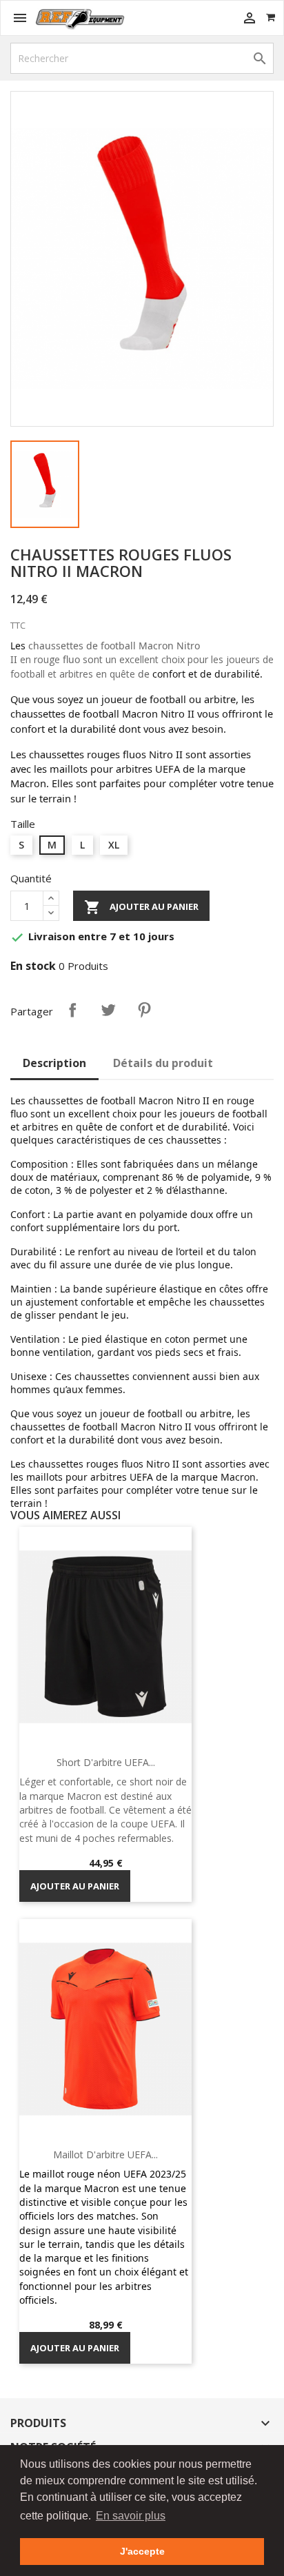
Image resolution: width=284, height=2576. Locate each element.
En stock (33, 966)
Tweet (108, 1010)
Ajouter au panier (141, 907)
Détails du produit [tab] (163, 1063)
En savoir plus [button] (131, 2516)
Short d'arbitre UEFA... (106, 1762)
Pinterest (144, 1010)
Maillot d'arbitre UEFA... (105, 2154)
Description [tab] (54, 1063)
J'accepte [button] (142, 2551)
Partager (72, 1010)
